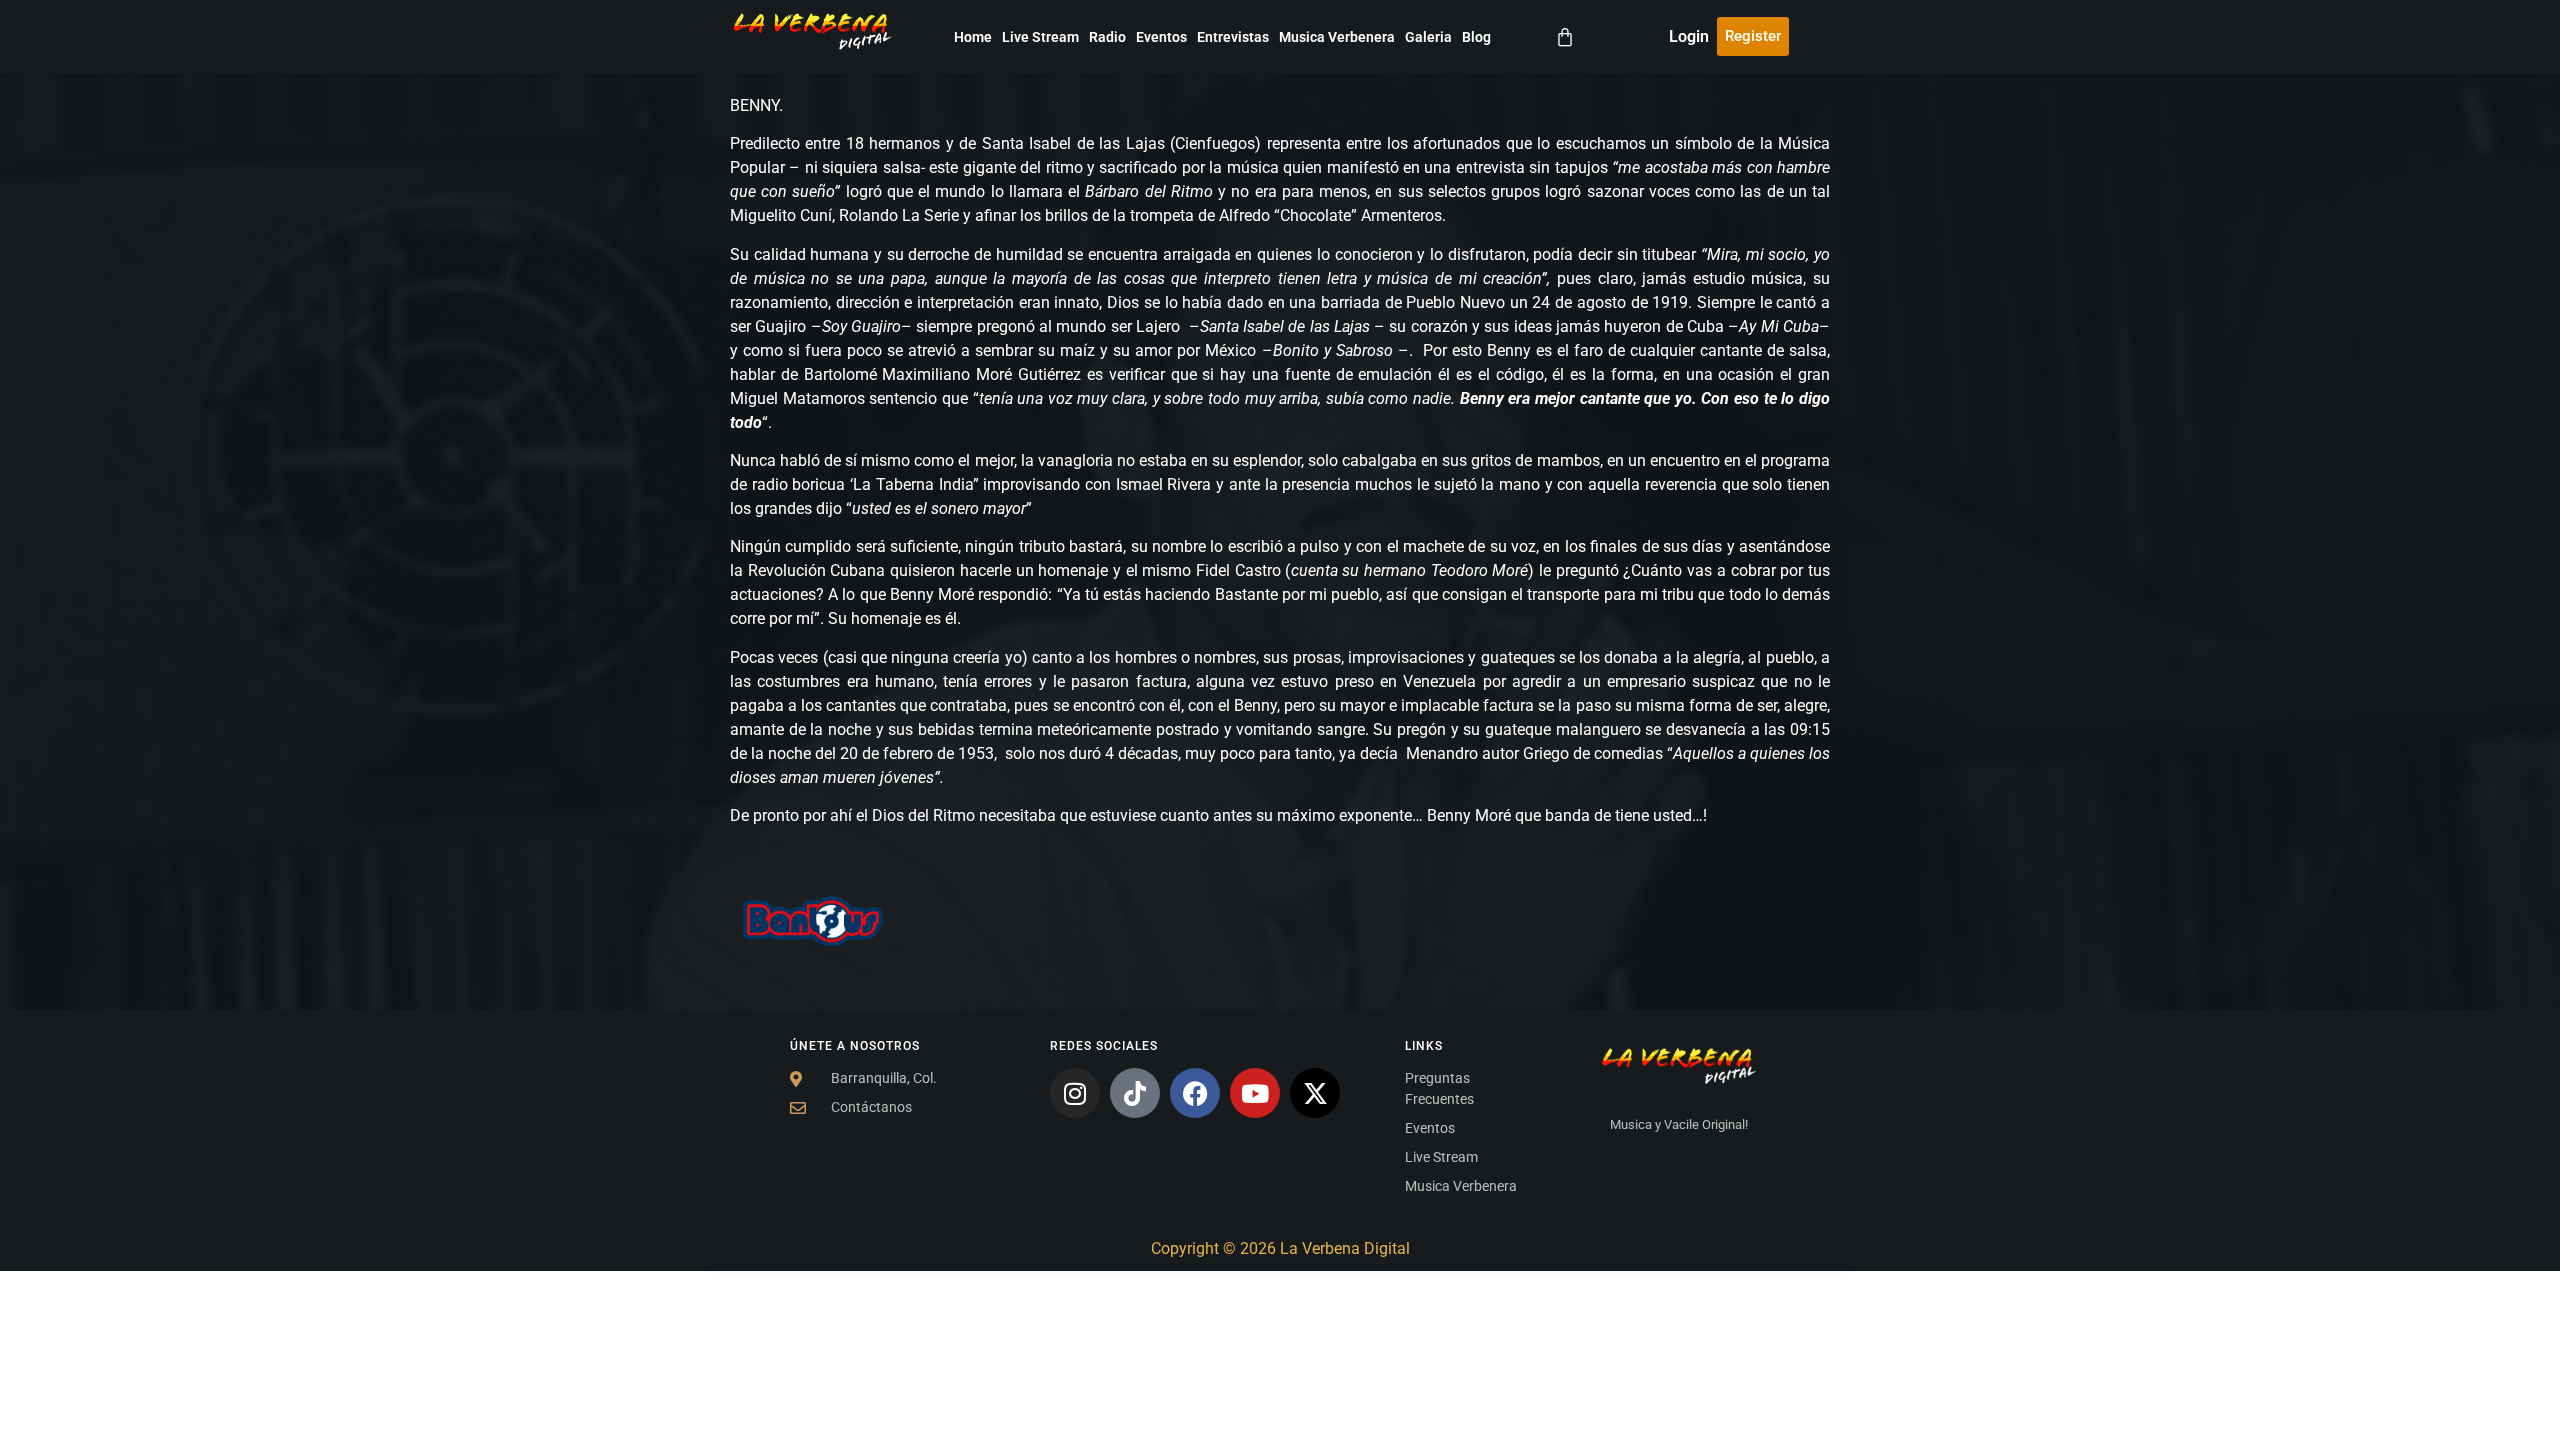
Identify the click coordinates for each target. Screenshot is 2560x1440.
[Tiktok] (1135, 1093)
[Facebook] (1195, 1093)
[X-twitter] (1315, 1093)
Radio (1107, 37)
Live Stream (1040, 37)
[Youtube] (1255, 1093)
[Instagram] (1075, 1093)
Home (973, 37)
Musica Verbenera (1337, 37)
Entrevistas (1233, 37)
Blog (1476, 37)
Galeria (1428, 37)
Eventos (1161, 37)
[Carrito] (1565, 37)
